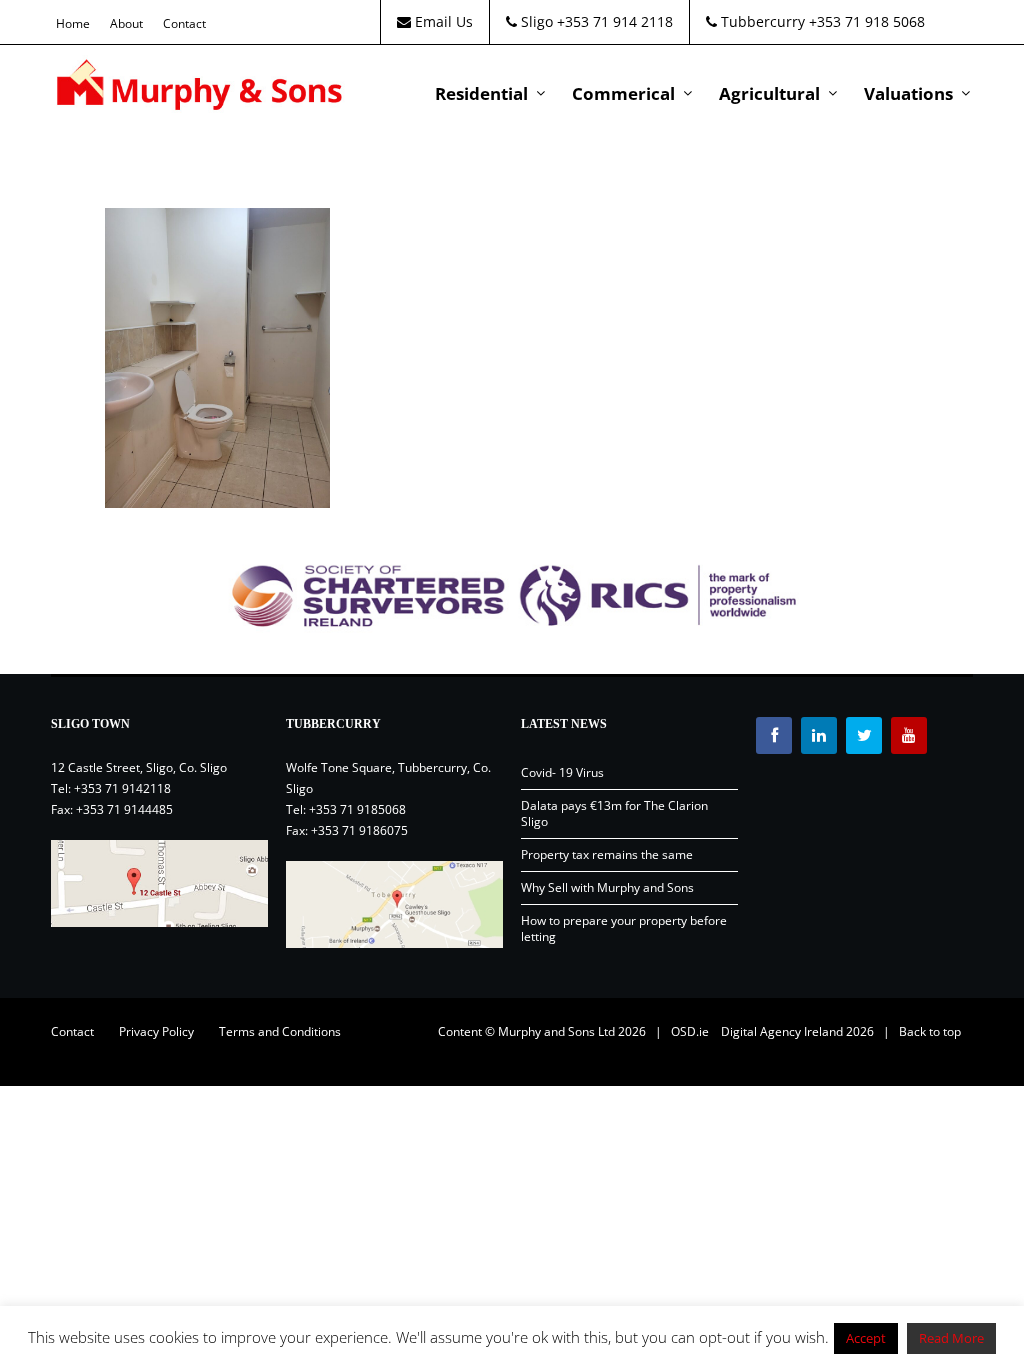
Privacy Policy (156, 1031)
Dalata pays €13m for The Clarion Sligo (614, 813)
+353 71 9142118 (122, 788)
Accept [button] (866, 1338)
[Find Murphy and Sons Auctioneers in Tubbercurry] (394, 904)
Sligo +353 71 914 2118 (595, 21)
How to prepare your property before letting (624, 928)
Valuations (908, 93)
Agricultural (769, 93)
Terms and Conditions (280, 1031)
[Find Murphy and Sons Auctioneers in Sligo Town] (159, 883)
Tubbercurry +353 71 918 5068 (821, 21)
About (126, 23)
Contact (184, 23)
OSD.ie (690, 1031)
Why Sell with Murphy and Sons (607, 887)
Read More (951, 1338)
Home (73, 23)
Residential (481, 93)
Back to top (930, 1031)
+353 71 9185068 (357, 809)
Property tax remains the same (607, 854)
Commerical (623, 93)
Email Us (442, 21)
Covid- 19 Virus (562, 772)
